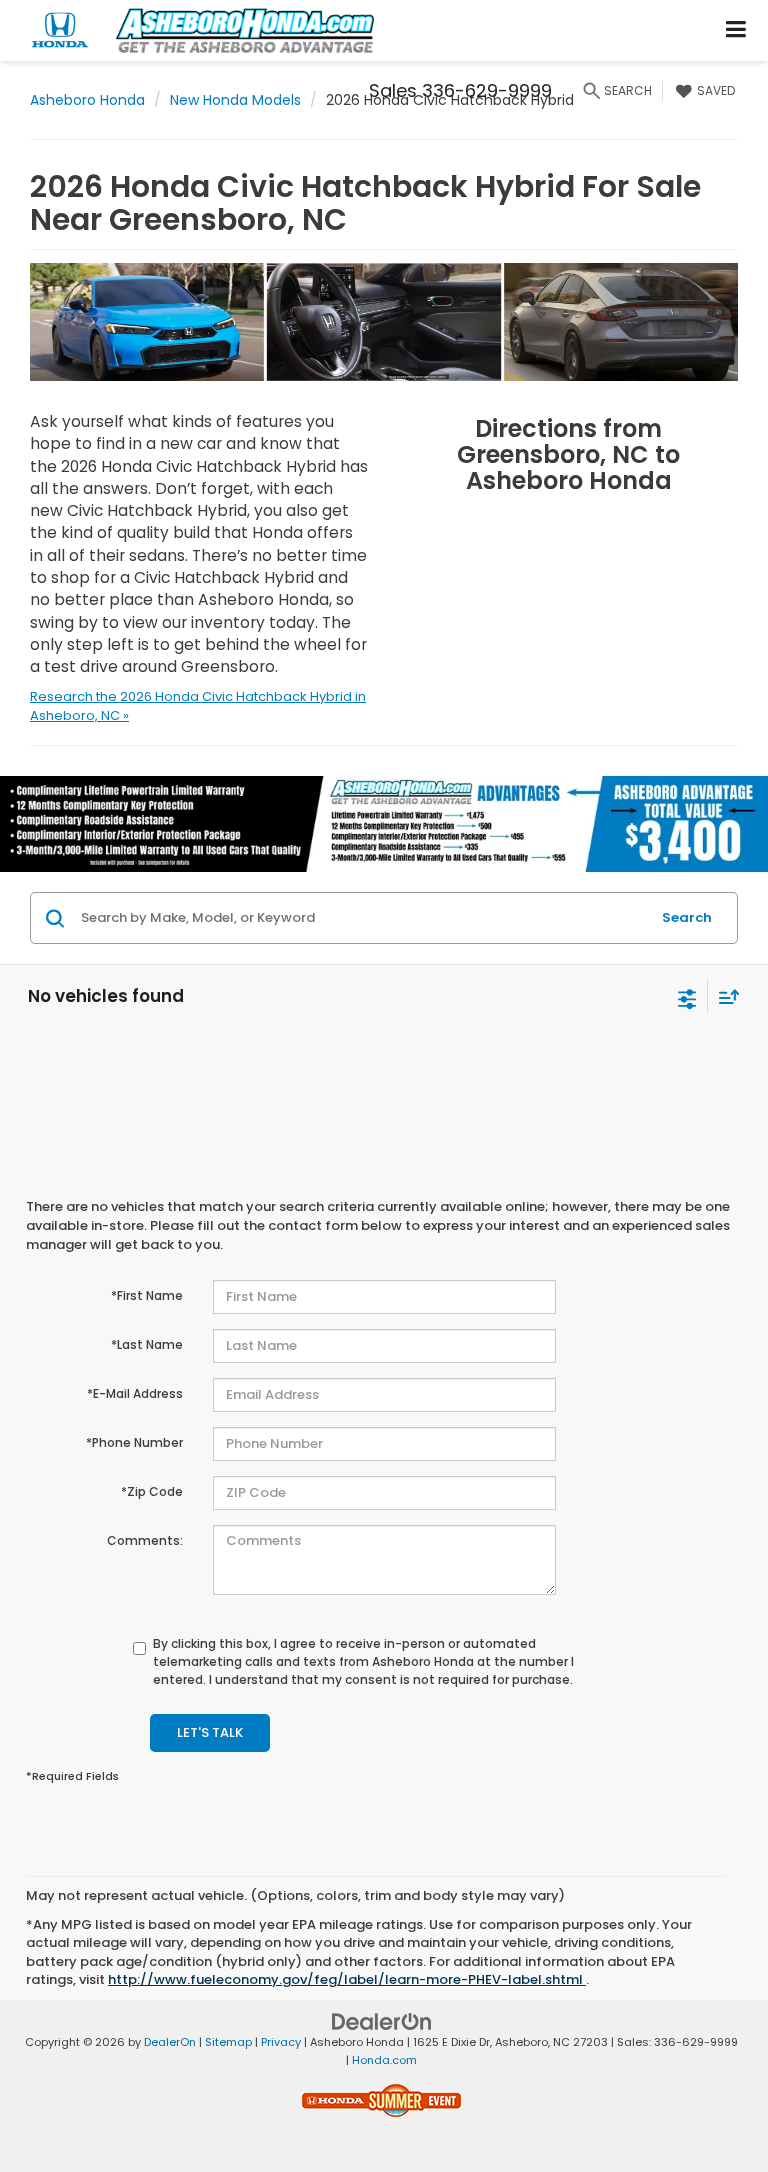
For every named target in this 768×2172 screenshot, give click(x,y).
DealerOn (170, 2042)
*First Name (147, 1295)
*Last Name (147, 1344)
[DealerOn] (382, 2020)
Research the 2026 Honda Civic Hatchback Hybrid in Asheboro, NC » (198, 706)
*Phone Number (134, 1442)
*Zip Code (152, 1491)
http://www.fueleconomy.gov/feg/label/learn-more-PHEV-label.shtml (347, 1979)
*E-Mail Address (135, 1393)
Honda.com (384, 2060)
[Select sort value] (724, 996)
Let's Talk (210, 1732)
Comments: (145, 1540)
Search (687, 917)
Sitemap (228, 2042)
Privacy (281, 2042)
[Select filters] (687, 997)
